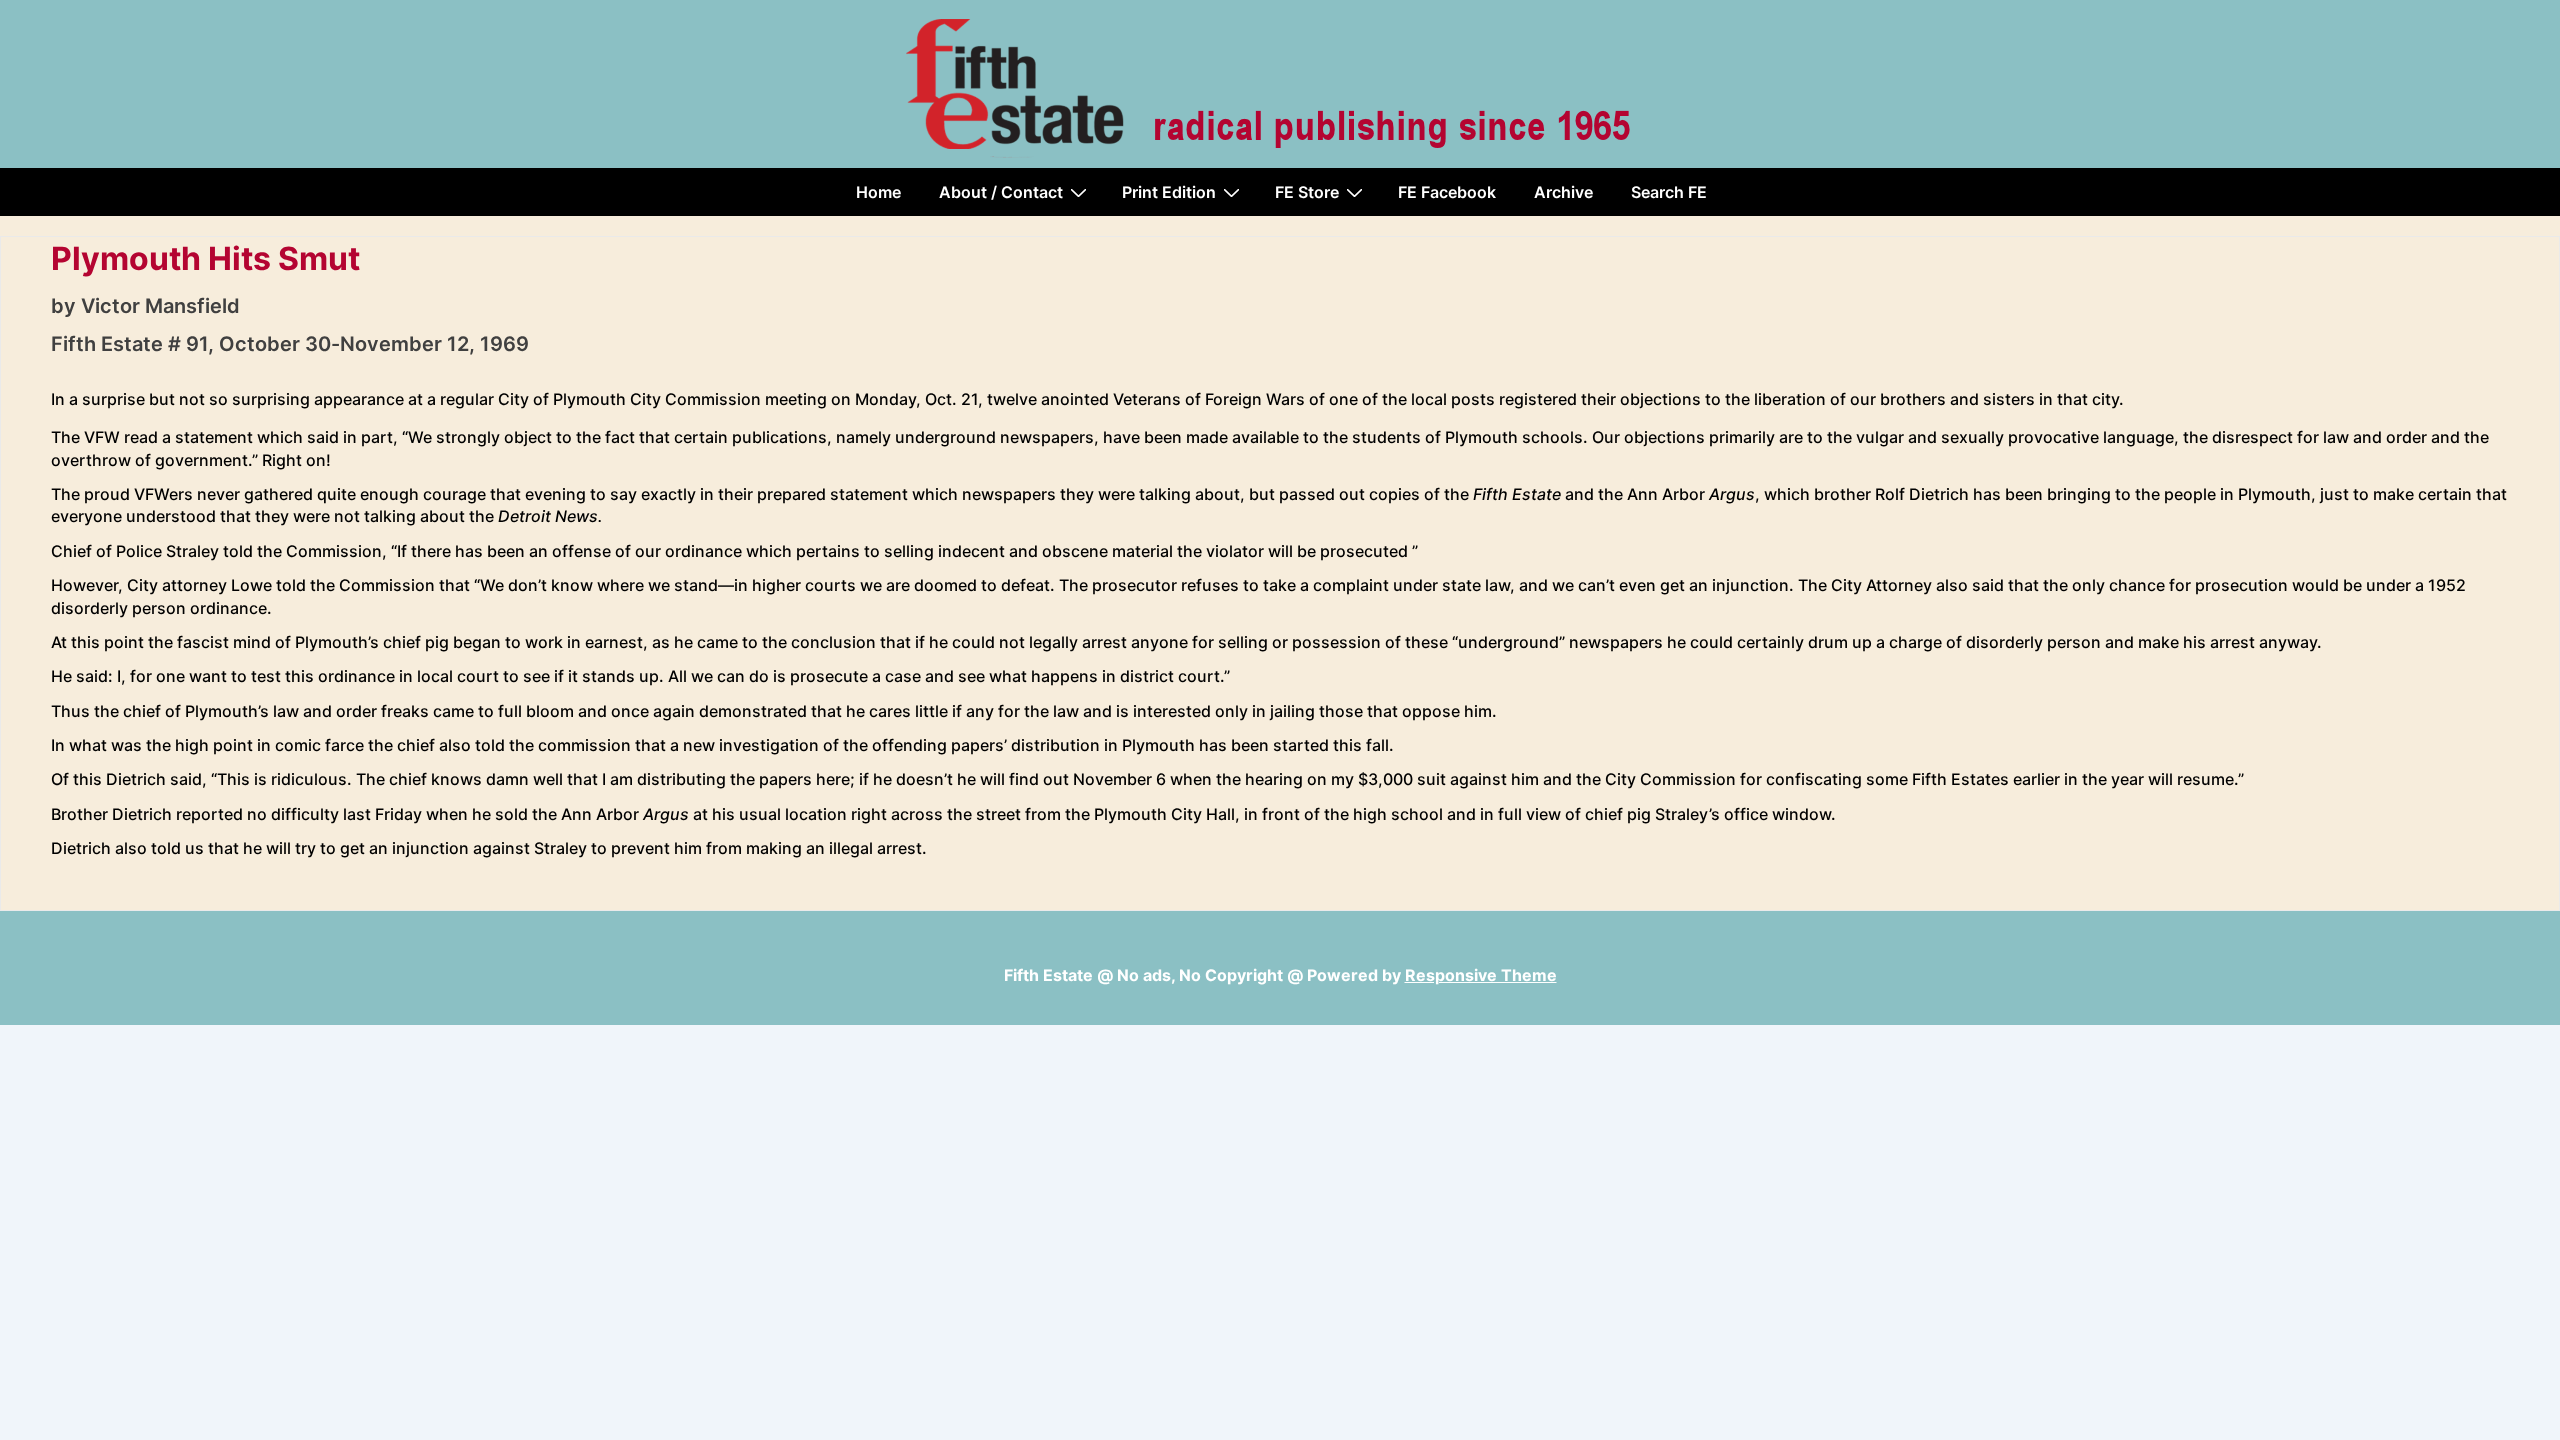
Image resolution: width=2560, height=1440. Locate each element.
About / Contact (1001, 192)
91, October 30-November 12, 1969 (357, 344)
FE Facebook (1447, 192)
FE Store (1307, 192)
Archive (1563, 192)
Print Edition (1169, 192)
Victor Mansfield (160, 306)
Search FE (1669, 192)
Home (878, 192)
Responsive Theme (1481, 975)
